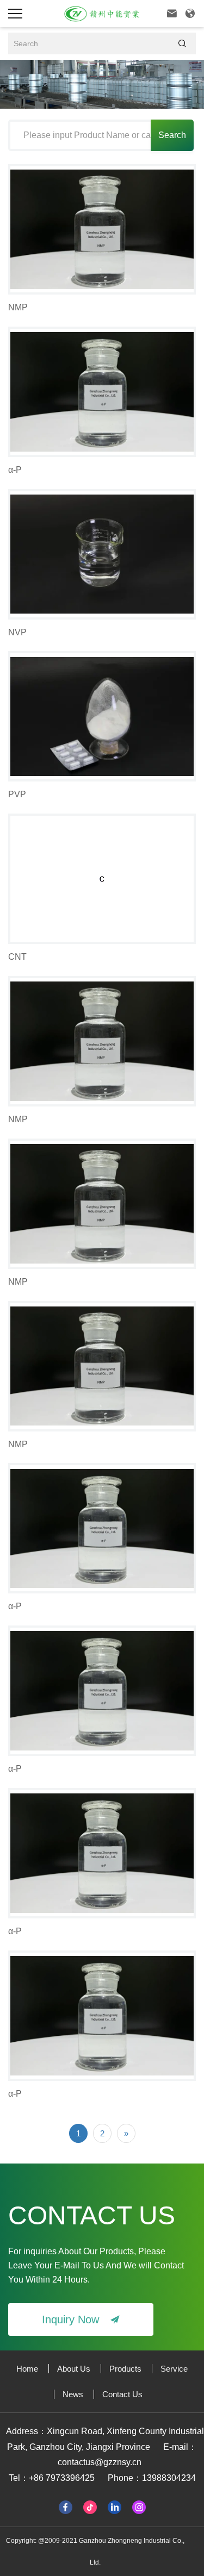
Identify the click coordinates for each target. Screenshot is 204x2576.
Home (27, 2369)
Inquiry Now (81, 2319)
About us (74, 2369)
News (73, 2394)
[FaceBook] (66, 2506)
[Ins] (139, 2506)
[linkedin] (115, 2506)
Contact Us (122, 2394)
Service (174, 2369)
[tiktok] (90, 2506)
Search (172, 135)
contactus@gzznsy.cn (100, 2462)
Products (125, 2369)
